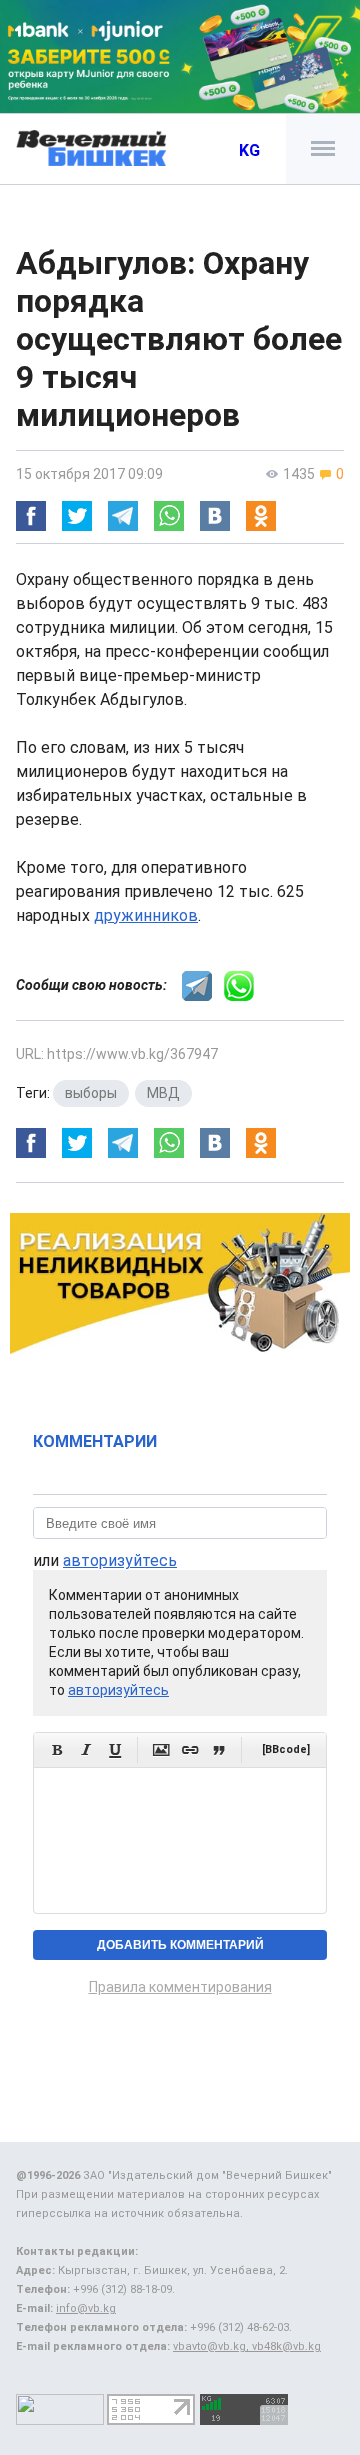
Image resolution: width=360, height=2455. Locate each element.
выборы (91, 1093)
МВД (163, 1093)
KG (249, 150)
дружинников (146, 915)
